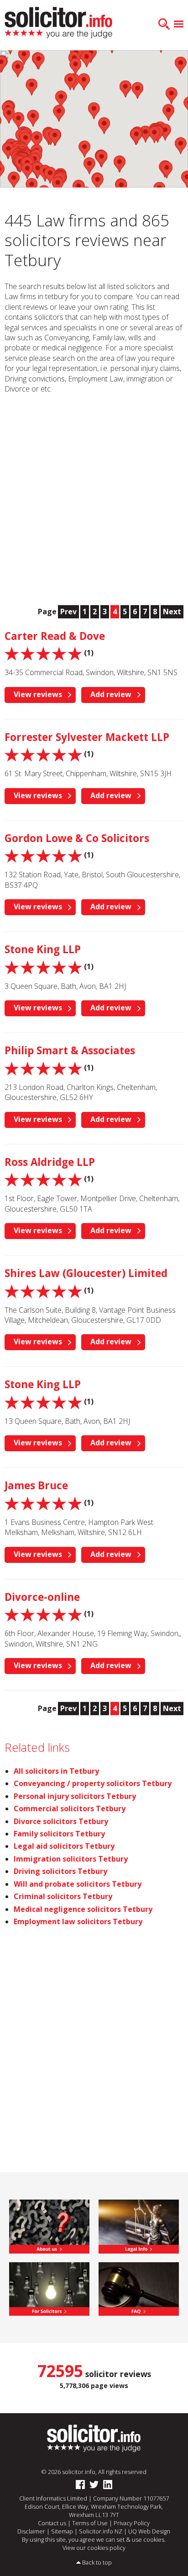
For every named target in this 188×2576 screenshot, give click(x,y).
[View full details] (139, 2288)
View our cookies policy (94, 2548)
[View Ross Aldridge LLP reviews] (43, 1179)
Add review (111, 694)
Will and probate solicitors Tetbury (78, 1884)
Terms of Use (90, 2523)
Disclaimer (31, 2531)
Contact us (52, 2523)
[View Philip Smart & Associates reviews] (43, 1068)
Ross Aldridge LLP (50, 1162)
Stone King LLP (43, 949)
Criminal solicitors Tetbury (63, 1896)
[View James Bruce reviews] (43, 1503)
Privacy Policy (132, 2523)
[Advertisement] (94, 499)
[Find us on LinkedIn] (108, 2485)
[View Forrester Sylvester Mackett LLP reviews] (43, 754)
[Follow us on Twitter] (94, 2485)
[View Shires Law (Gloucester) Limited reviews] (43, 1290)
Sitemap (62, 2531)
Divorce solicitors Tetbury (61, 1821)
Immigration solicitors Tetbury (71, 1859)
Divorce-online (42, 1597)
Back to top (97, 2562)
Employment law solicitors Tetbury (78, 1921)
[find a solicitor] (94, 2438)
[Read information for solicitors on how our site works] (49, 2288)
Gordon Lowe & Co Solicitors (77, 838)
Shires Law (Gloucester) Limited (86, 1273)
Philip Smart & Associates (70, 1050)
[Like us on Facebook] (80, 2485)
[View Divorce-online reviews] (43, 1614)
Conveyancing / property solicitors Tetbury (93, 1783)
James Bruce (36, 1485)
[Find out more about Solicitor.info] (49, 2226)
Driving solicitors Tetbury (60, 1871)
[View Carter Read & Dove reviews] (43, 653)
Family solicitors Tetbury (59, 1834)
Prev (68, 612)
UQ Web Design (149, 2531)
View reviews (38, 694)
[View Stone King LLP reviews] (43, 966)
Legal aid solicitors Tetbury (64, 1846)
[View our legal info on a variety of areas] (139, 2226)
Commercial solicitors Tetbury (70, 1809)
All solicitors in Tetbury (56, 1771)
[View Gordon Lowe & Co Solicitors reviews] (43, 855)
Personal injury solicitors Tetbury (75, 1796)
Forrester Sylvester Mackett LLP (87, 737)
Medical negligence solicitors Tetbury (83, 1909)
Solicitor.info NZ (101, 2531)
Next (172, 612)
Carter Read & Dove (55, 636)
